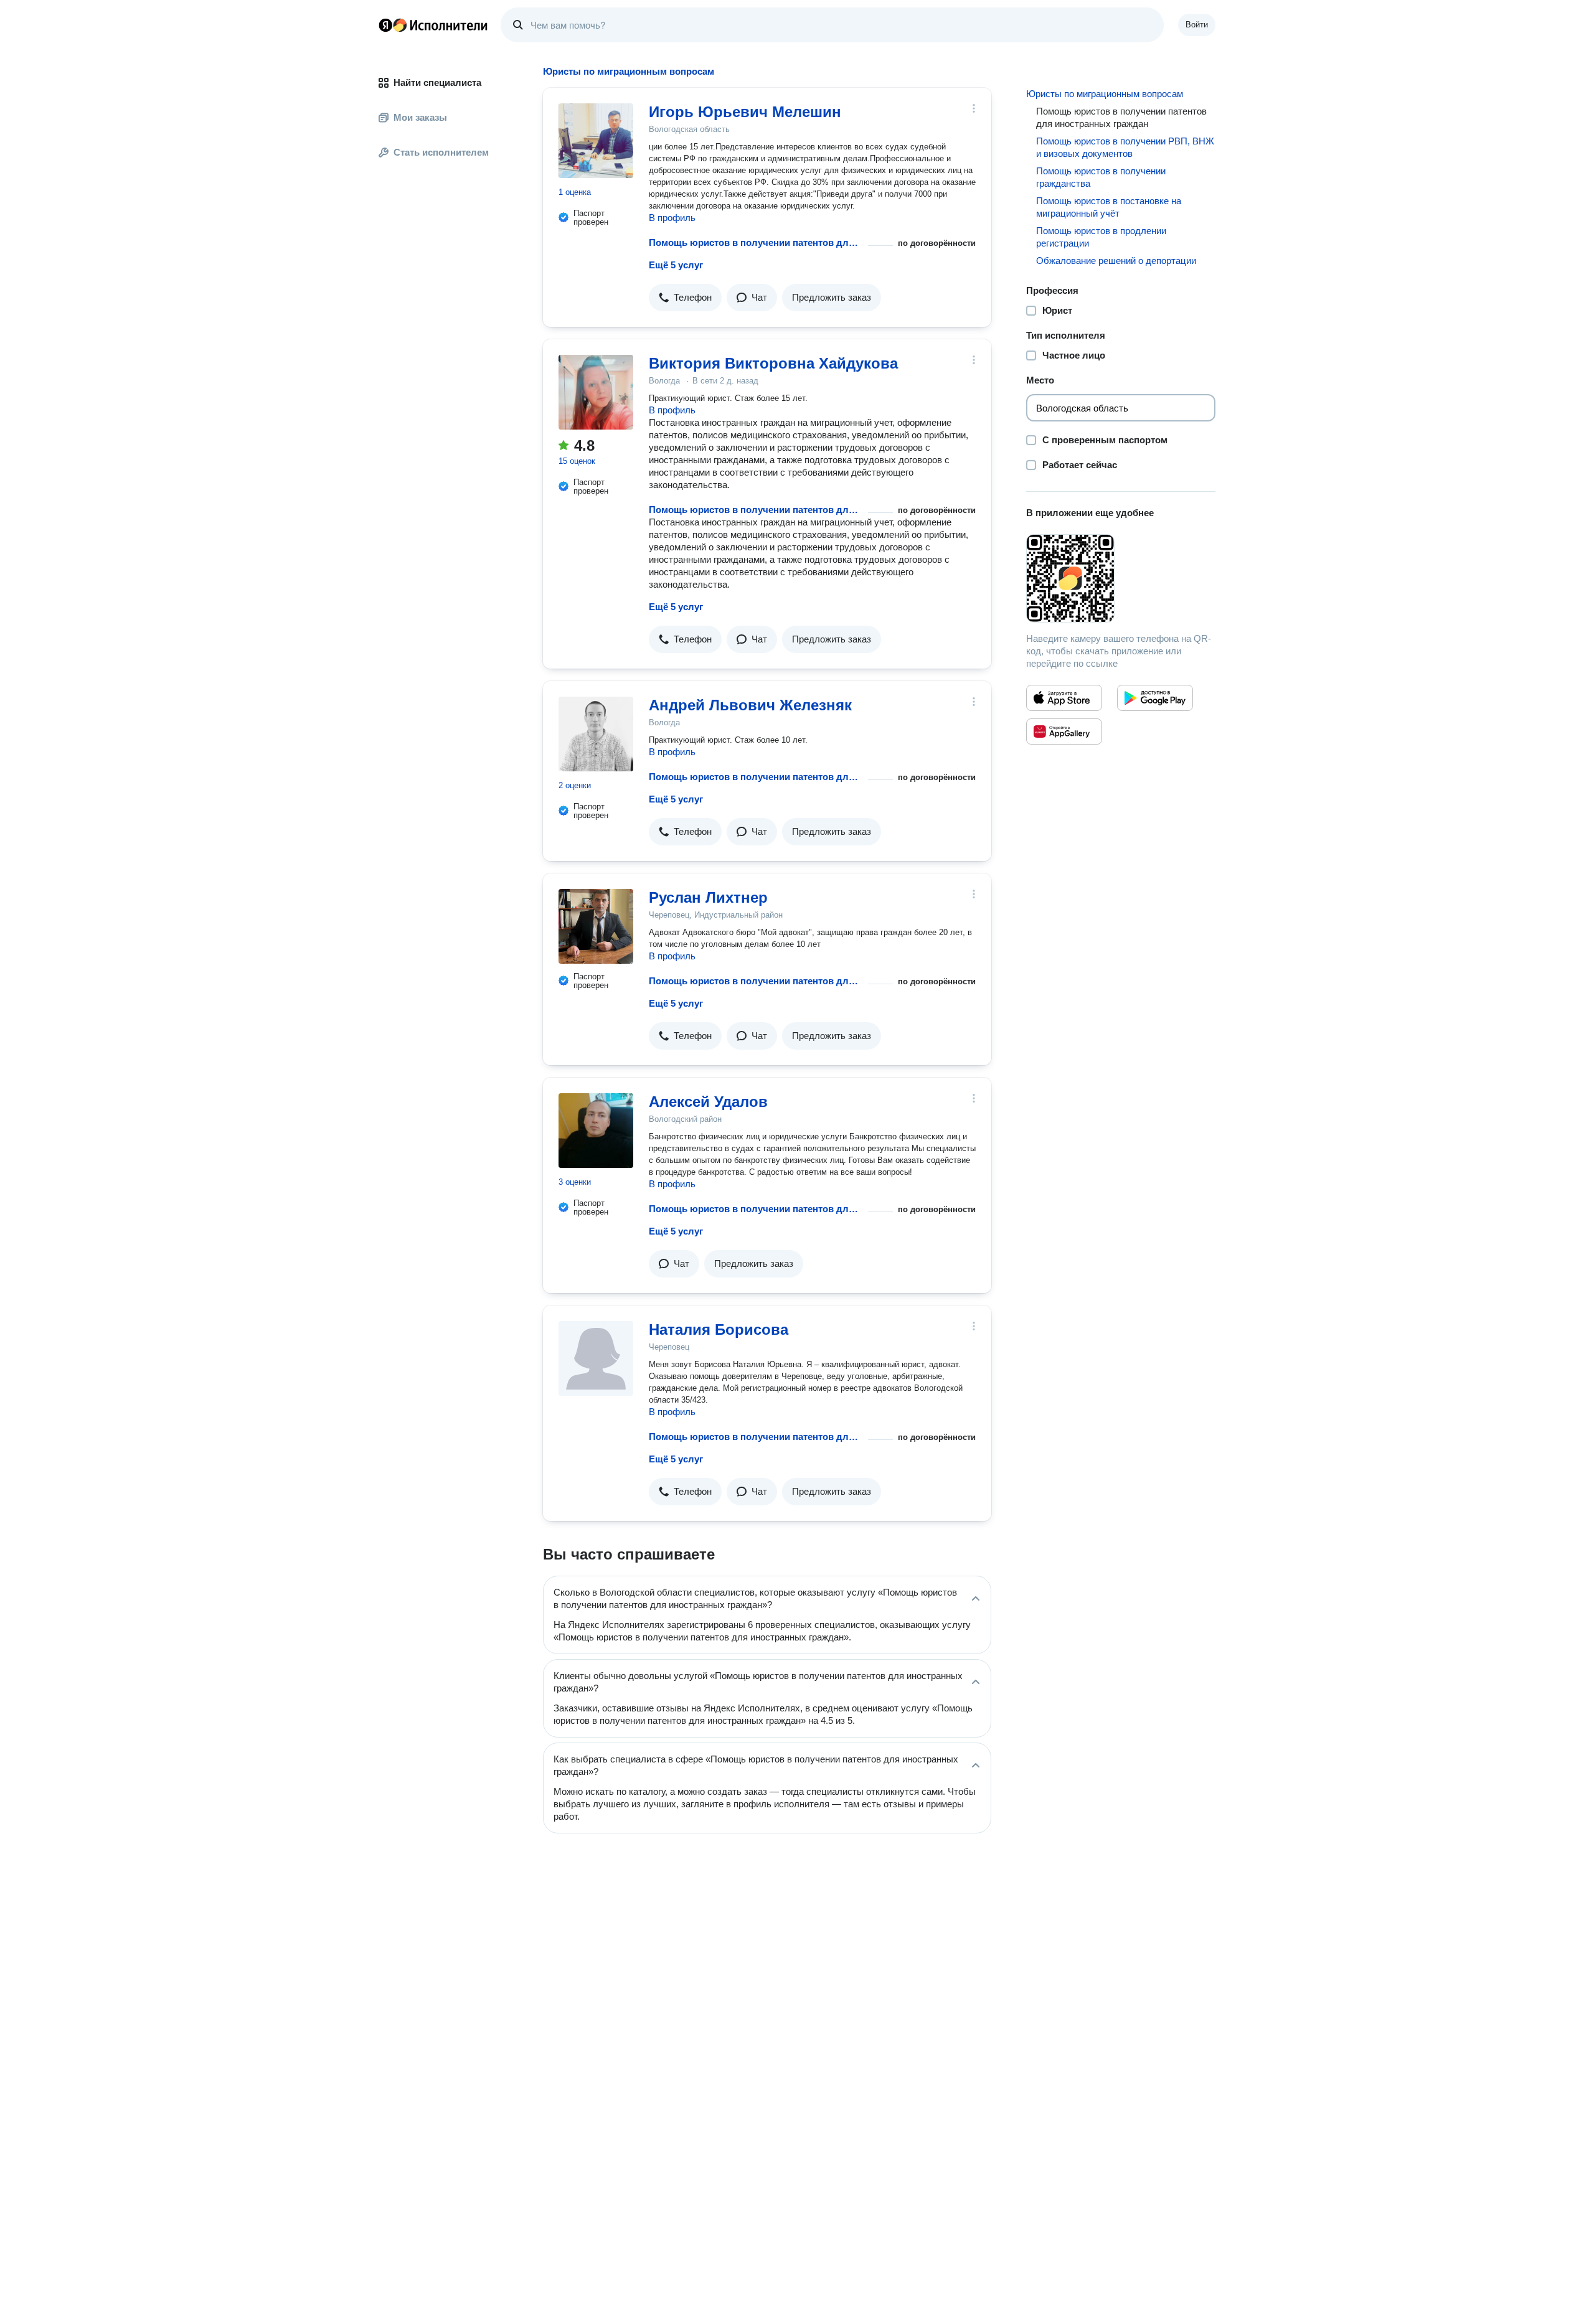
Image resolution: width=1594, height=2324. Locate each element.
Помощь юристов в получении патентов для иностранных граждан (756, 242)
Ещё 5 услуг (676, 265)
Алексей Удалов (708, 1102)
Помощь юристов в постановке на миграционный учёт (1109, 207)
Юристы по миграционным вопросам (1105, 94)
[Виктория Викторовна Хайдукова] (596, 392)
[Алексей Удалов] (596, 1131)
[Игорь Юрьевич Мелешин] (596, 141)
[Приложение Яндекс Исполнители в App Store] (1064, 698)
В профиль (672, 218)
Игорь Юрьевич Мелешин (745, 112)
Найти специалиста (437, 82)
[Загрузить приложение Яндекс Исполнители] (1121, 578)
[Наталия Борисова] (596, 1358)
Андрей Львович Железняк (750, 705)
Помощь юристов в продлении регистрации (1101, 237)
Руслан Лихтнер (708, 897)
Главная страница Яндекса (385, 25)
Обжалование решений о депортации (1116, 261)
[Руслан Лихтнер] (596, 926)
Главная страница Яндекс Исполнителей (433, 25)
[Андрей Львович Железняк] (596, 734)
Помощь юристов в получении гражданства (1101, 177)
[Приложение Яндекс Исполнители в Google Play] (1155, 698)
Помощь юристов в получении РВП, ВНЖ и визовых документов (1125, 147)
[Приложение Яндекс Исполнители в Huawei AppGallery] (1064, 732)
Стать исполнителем (441, 152)
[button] (685, 298)
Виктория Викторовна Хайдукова (773, 363)
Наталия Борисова (719, 1329)
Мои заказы (420, 117)
